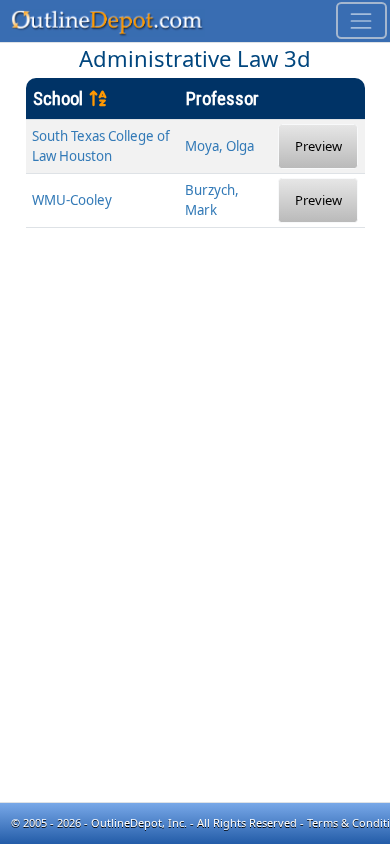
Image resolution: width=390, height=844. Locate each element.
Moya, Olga (219, 146)
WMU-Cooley (72, 200)
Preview (318, 146)
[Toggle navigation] (361, 20)
